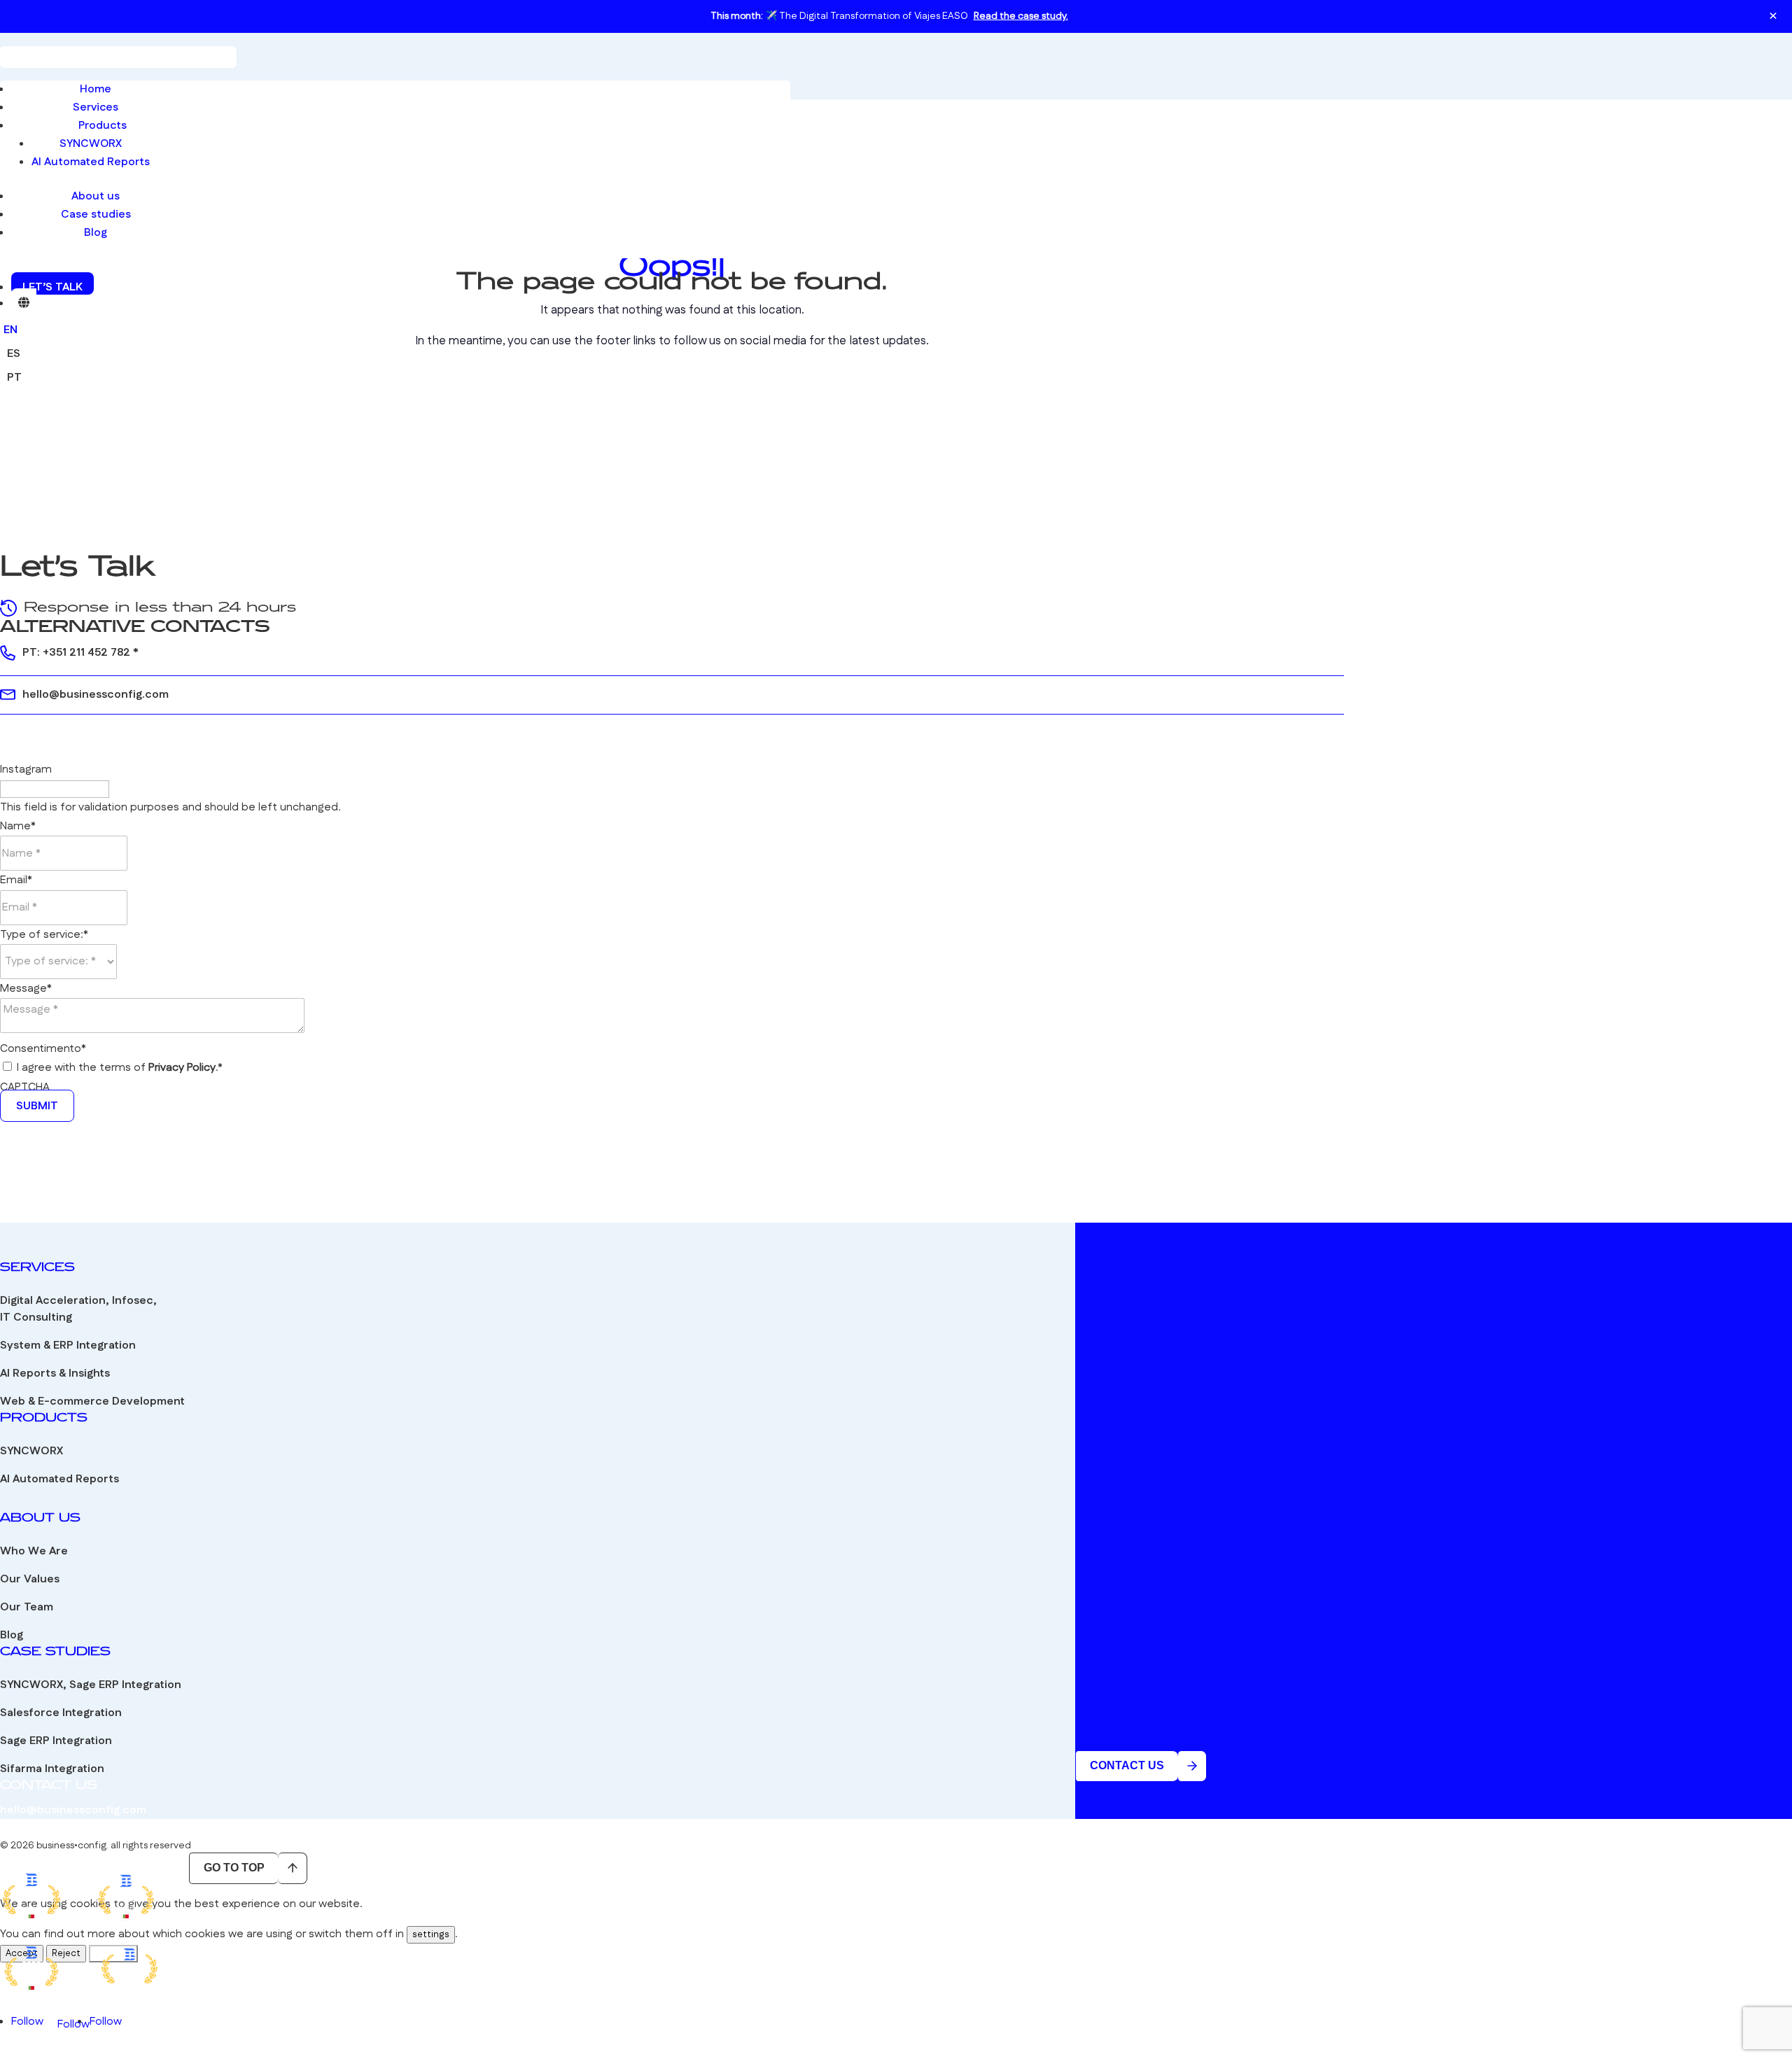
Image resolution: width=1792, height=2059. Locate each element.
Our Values (30, 1579)
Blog (96, 233)
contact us (1127, 1765)
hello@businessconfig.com (96, 695)
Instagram (26, 770)
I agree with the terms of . (120, 1068)
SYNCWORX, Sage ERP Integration (91, 1685)
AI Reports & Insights (55, 1373)
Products (103, 126)
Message (26, 989)
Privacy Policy (182, 1068)
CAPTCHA (25, 1087)
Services (96, 107)
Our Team (27, 1607)
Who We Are (34, 1551)
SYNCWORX (91, 144)
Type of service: (44, 935)
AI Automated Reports (91, 162)
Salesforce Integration (61, 1713)
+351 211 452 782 (86, 653)
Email (16, 880)
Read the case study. (1021, 16)
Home (96, 89)
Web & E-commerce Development (92, 1401)
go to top (234, 1868)
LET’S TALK (52, 287)
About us (96, 196)
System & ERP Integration (68, 1345)
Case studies (96, 215)
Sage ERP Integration (56, 1741)
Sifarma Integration (52, 1769)
